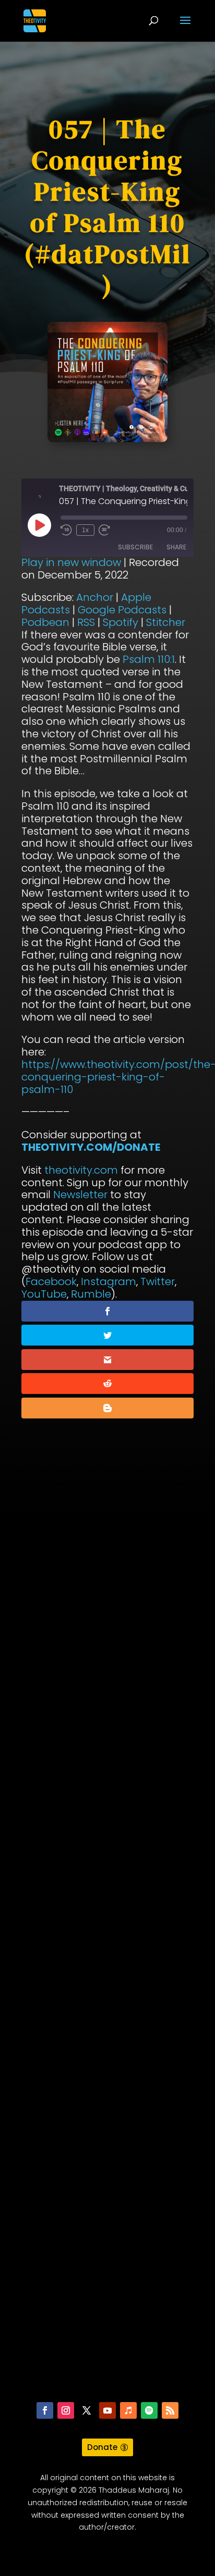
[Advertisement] (107, 1962)
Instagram (109, 1281)
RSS (86, 622)
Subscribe (135, 547)
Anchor (95, 597)
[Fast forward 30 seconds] (104, 530)
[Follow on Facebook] (45, 2410)
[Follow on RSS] (170, 2410)
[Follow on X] (87, 2410)
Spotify (121, 622)
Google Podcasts (122, 610)
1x (85, 530)
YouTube (44, 1294)
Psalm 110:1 (149, 659)
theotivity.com (81, 1170)
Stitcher (166, 622)
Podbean (45, 622)
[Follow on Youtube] (107, 2410)
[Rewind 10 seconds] (66, 530)
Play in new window (71, 562)
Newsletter (80, 1195)
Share (176, 547)
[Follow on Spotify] (149, 2410)
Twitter (158, 1281)
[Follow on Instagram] (66, 2410)
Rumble (91, 1294)
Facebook (51, 1281)
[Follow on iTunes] (128, 2410)
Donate (102, 2447)
